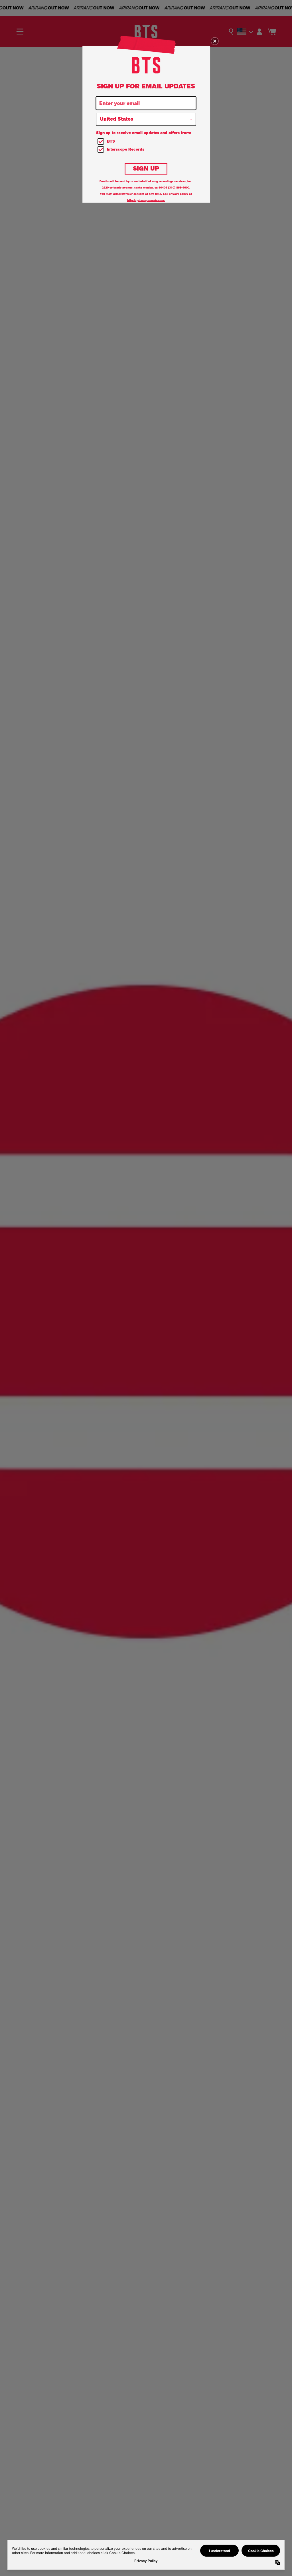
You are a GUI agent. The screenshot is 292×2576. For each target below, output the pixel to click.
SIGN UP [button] (146, 168)
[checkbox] (147, 142)
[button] (215, 41)
